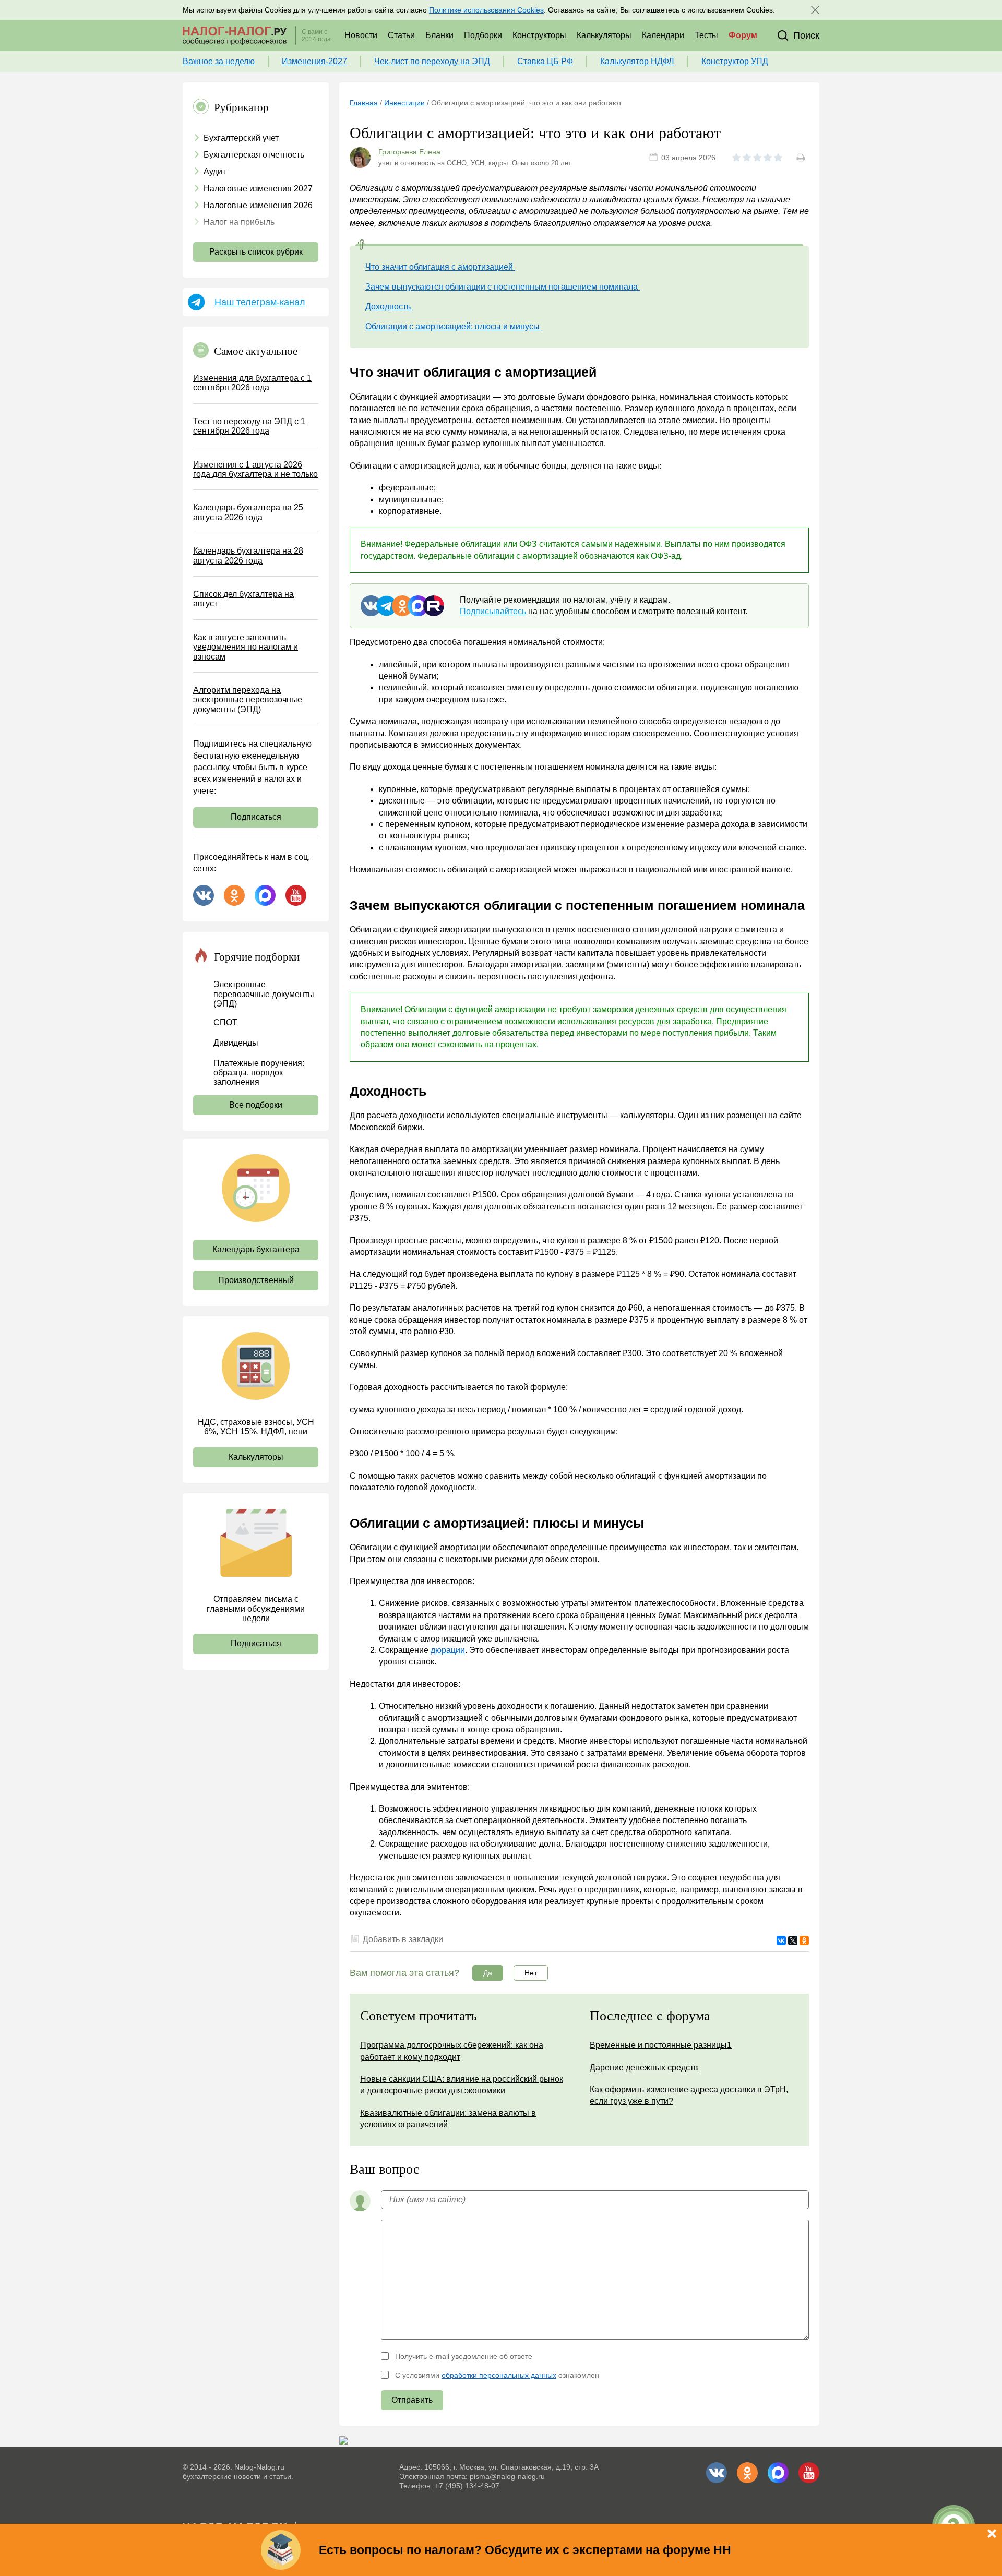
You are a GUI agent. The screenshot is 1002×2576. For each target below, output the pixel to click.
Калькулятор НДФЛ (637, 61)
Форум (743, 35)
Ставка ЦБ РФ (545, 61)
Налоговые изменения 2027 (258, 189)
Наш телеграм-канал (260, 302)
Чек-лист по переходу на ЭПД (432, 61)
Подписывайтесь (493, 611)
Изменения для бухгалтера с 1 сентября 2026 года (252, 383)
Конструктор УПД (735, 61)
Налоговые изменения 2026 (258, 205)
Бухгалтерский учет (241, 138)
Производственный (256, 1280)
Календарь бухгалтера (256, 1249)
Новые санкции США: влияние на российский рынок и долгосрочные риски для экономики (462, 2085)
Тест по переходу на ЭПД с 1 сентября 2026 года (249, 426)
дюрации (448, 1650)
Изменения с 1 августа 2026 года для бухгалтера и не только (255, 469)
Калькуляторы (604, 35)
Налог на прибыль (239, 222)
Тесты (706, 35)
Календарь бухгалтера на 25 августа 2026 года (248, 512)
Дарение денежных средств (644, 2068)
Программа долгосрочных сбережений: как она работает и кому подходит (452, 2051)
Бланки (439, 35)
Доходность (389, 307)
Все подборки (256, 1105)
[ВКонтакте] (781, 1940)
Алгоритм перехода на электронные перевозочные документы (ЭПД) (248, 700)
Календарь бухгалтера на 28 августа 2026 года (248, 555)
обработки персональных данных (499, 2375)
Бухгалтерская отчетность (254, 155)
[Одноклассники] (804, 1940)
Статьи (401, 35)
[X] (793, 1940)
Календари (663, 35)
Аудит (215, 171)
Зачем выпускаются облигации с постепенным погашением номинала (503, 287)
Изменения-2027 (314, 61)
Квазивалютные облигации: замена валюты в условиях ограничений (448, 2119)
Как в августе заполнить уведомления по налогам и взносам (246, 647)
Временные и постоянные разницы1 (661, 2045)
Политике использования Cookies (486, 10)
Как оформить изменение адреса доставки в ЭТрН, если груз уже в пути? (689, 2095)
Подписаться (256, 817)
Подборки (483, 35)
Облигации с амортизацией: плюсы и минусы (454, 326)
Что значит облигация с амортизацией (440, 267)
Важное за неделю (219, 61)
